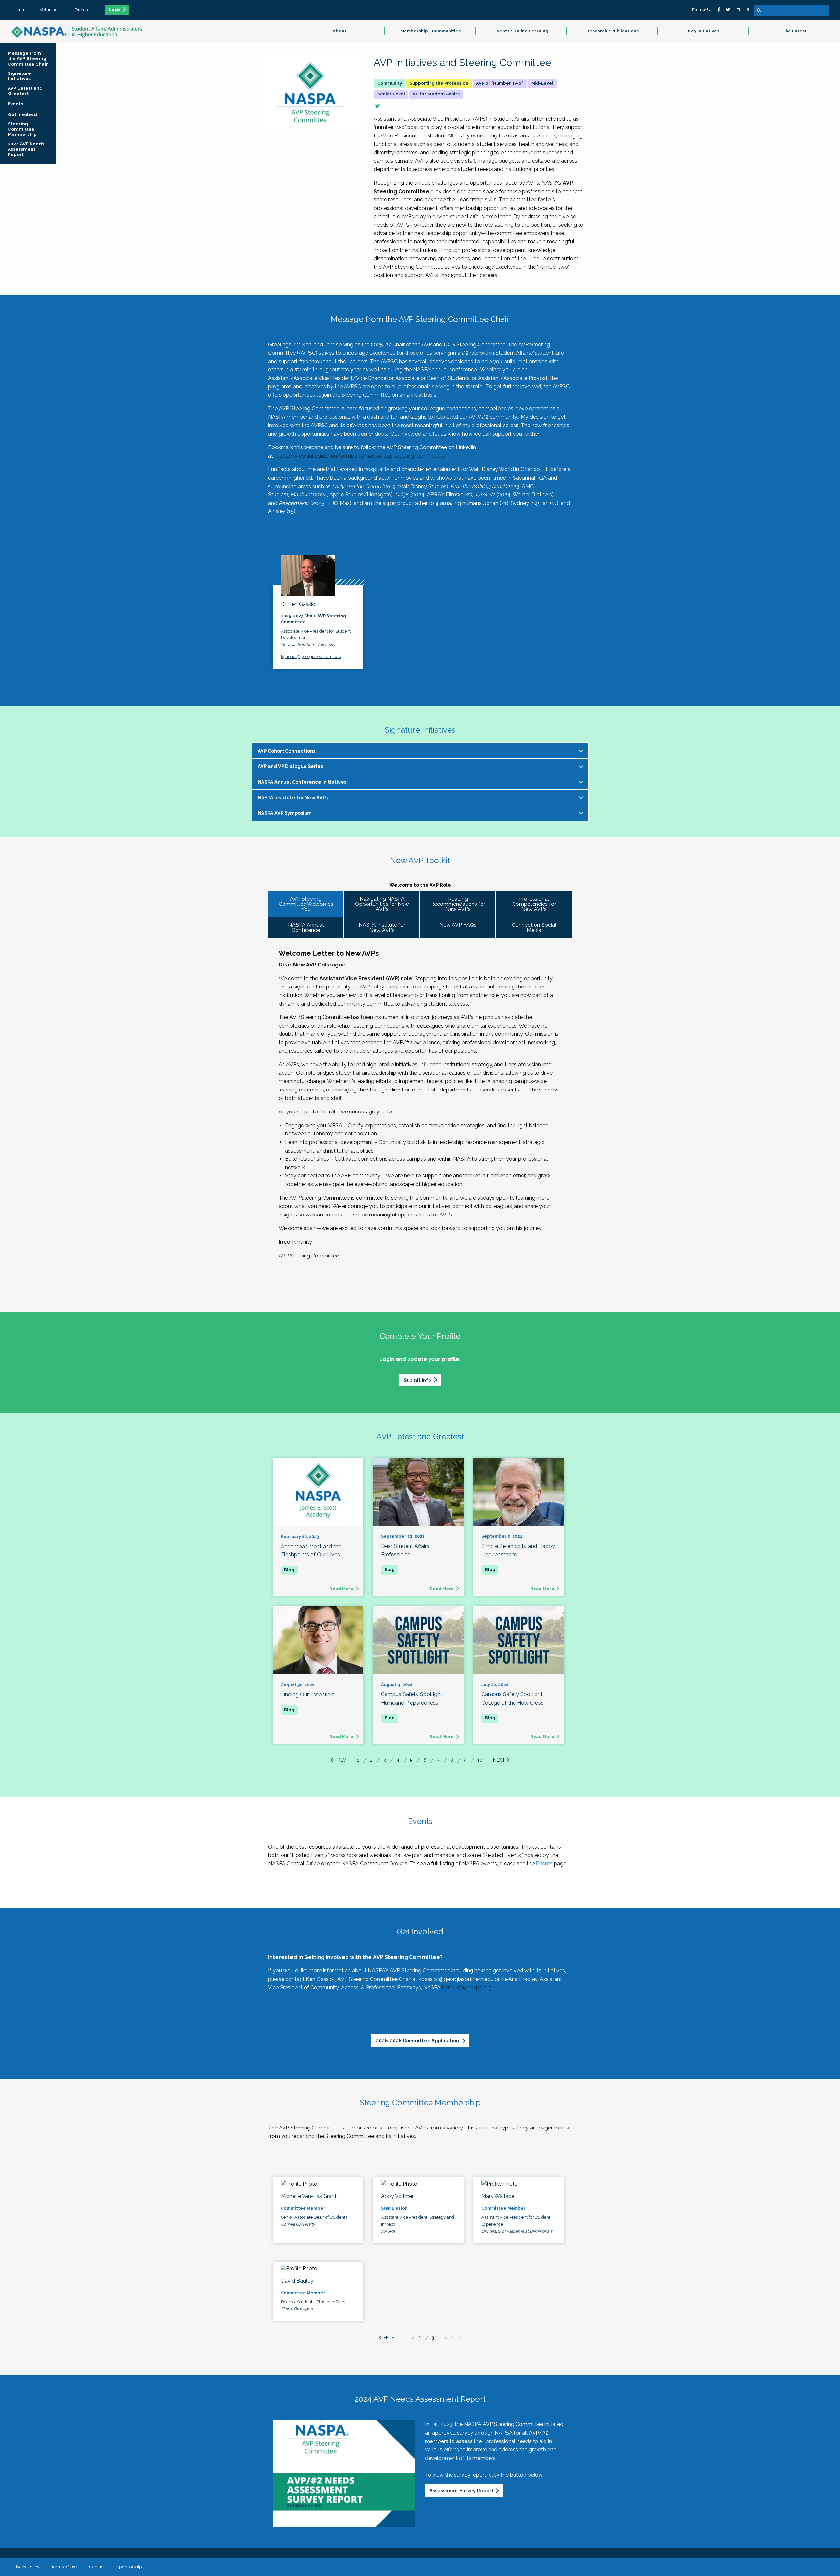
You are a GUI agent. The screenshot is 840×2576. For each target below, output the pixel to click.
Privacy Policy (26, 2567)
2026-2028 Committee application (418, 2040)
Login (115, 10)
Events (544, 1864)
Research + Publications (612, 31)
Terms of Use (64, 2567)
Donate (82, 10)
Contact (97, 2567)
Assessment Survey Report (462, 2491)
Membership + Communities (430, 31)
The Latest (794, 31)
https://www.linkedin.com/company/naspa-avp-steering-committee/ (360, 456)
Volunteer (49, 10)
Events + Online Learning (521, 31)
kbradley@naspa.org (467, 1988)
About (339, 31)
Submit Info (417, 1380)
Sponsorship (129, 2567)
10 (480, 1760)
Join (20, 10)
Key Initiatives (704, 31)
